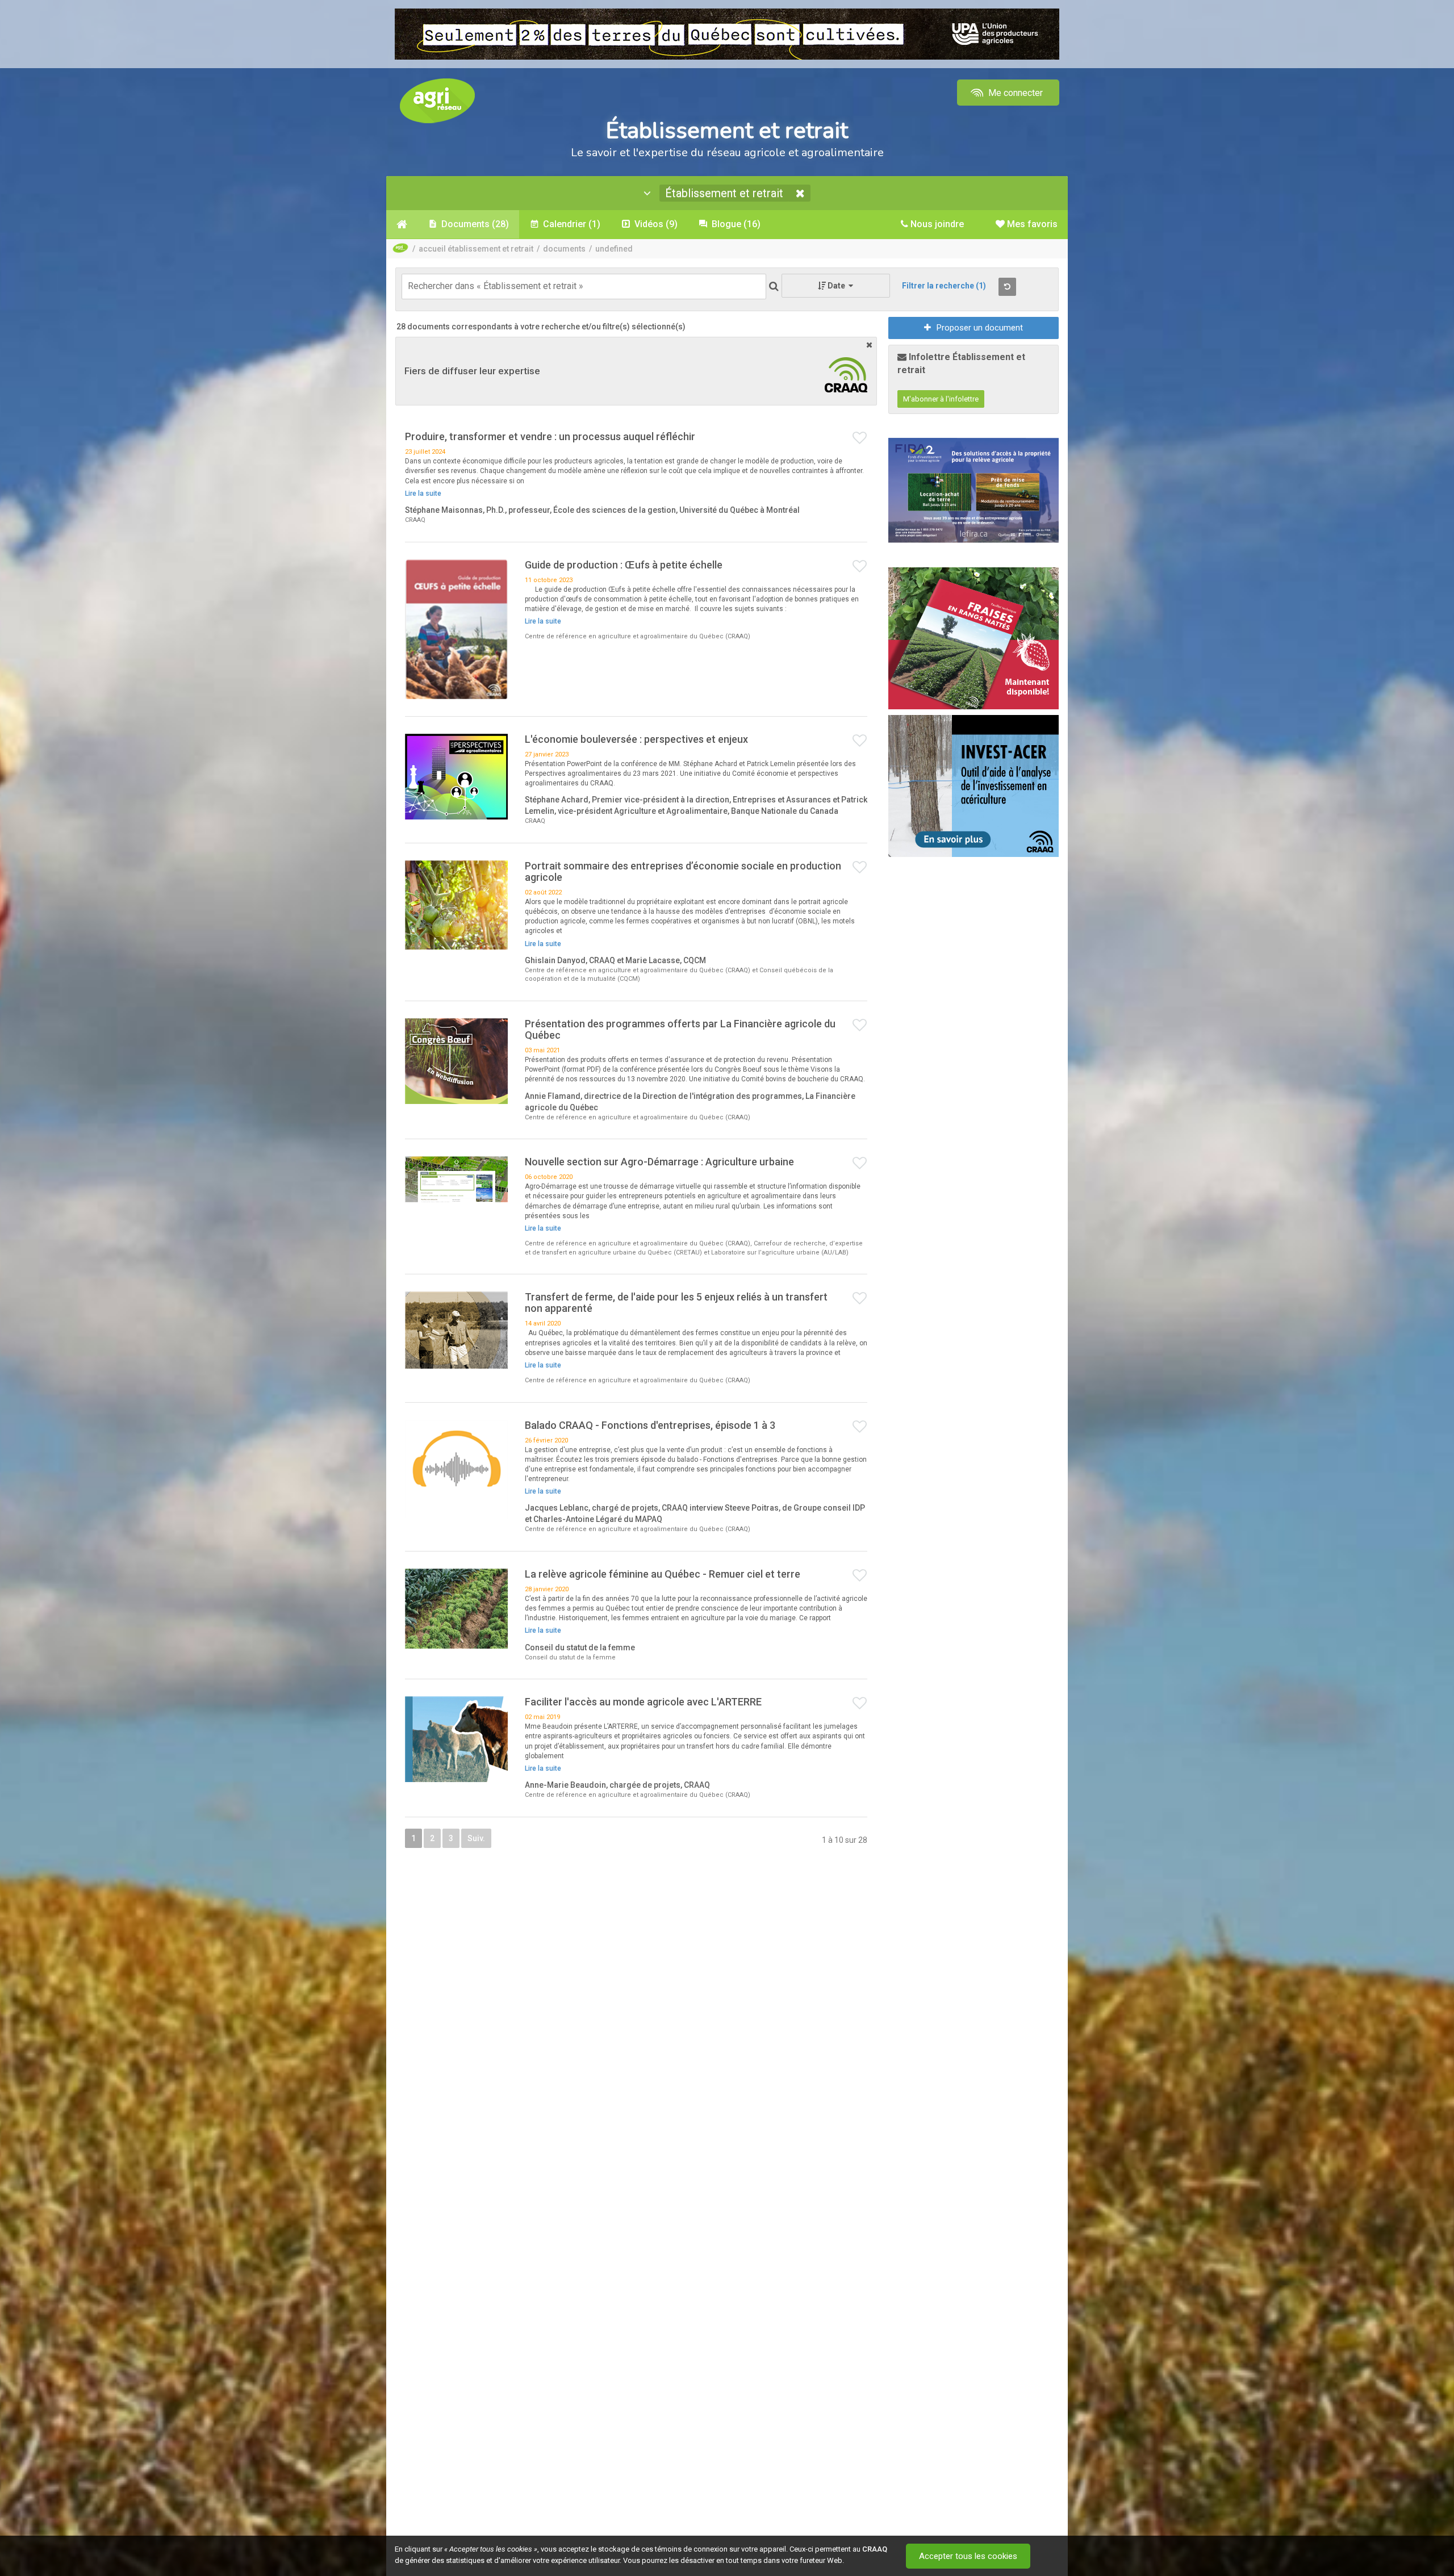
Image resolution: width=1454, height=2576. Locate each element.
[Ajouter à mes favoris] (860, 438)
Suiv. (476, 1838)
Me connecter (1014, 93)
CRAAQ (875, 2549)
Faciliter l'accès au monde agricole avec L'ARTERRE (643, 1702)
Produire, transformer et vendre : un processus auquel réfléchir (550, 436)
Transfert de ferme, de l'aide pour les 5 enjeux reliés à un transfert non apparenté (676, 1302)
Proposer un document (980, 328)
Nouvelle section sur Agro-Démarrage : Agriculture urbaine (659, 1162)
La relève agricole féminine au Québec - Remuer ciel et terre (663, 1574)
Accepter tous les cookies (968, 2556)
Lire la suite (423, 494)
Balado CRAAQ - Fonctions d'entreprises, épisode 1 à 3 (650, 1425)
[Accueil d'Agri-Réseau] (437, 100)
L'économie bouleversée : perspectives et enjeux (636, 739)
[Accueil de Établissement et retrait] (402, 224)
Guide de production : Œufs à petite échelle (624, 565)
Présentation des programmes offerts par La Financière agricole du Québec (680, 1029)
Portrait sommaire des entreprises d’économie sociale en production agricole (683, 871)
